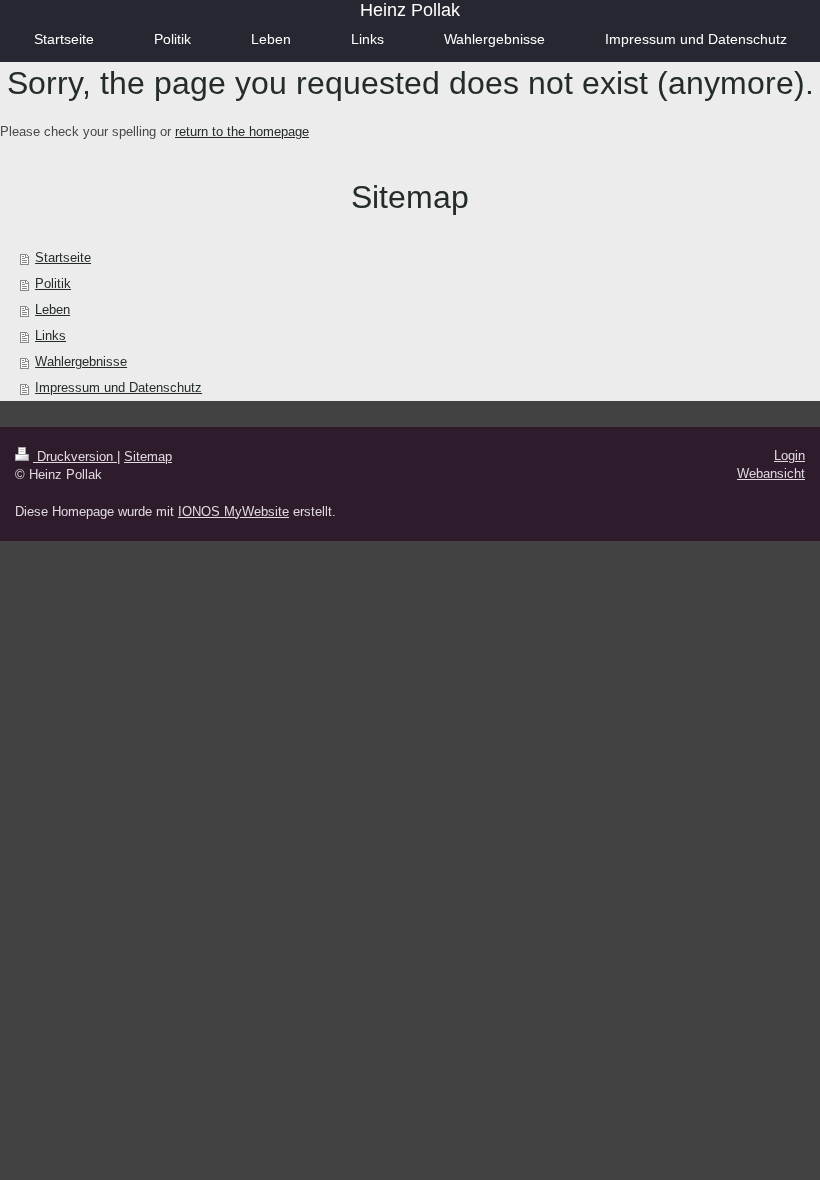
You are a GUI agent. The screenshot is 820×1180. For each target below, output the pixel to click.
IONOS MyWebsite (233, 511)
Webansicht (771, 473)
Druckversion (75, 456)
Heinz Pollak (410, 10)
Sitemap (148, 456)
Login (789, 455)
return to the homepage (242, 131)
